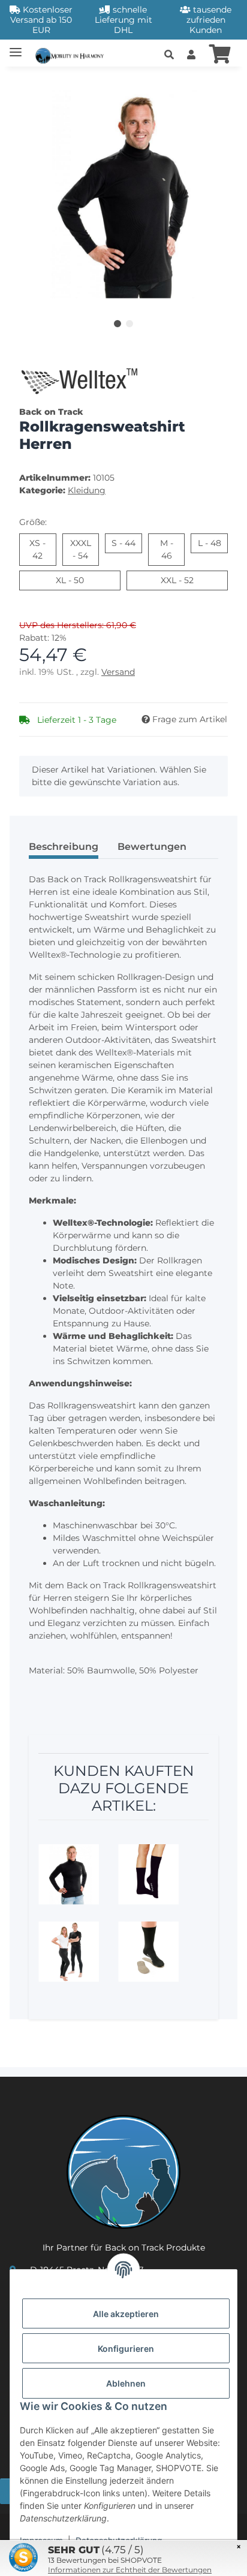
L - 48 (213, 543)
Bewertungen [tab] (152, 847)
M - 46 (173, 549)
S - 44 (127, 543)
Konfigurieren (126, 2349)
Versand (118, 672)
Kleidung (87, 490)
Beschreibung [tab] (64, 847)
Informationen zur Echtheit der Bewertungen (130, 2570)
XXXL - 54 (85, 549)
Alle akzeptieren (126, 2314)
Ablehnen (126, 2383)
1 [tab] (118, 324)
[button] (169, 55)
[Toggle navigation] (16, 47)
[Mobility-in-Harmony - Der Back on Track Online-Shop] (72, 54)
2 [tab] (129, 324)
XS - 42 (43, 549)
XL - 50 (84, 580)
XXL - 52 (193, 580)
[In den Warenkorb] (29, 83)
